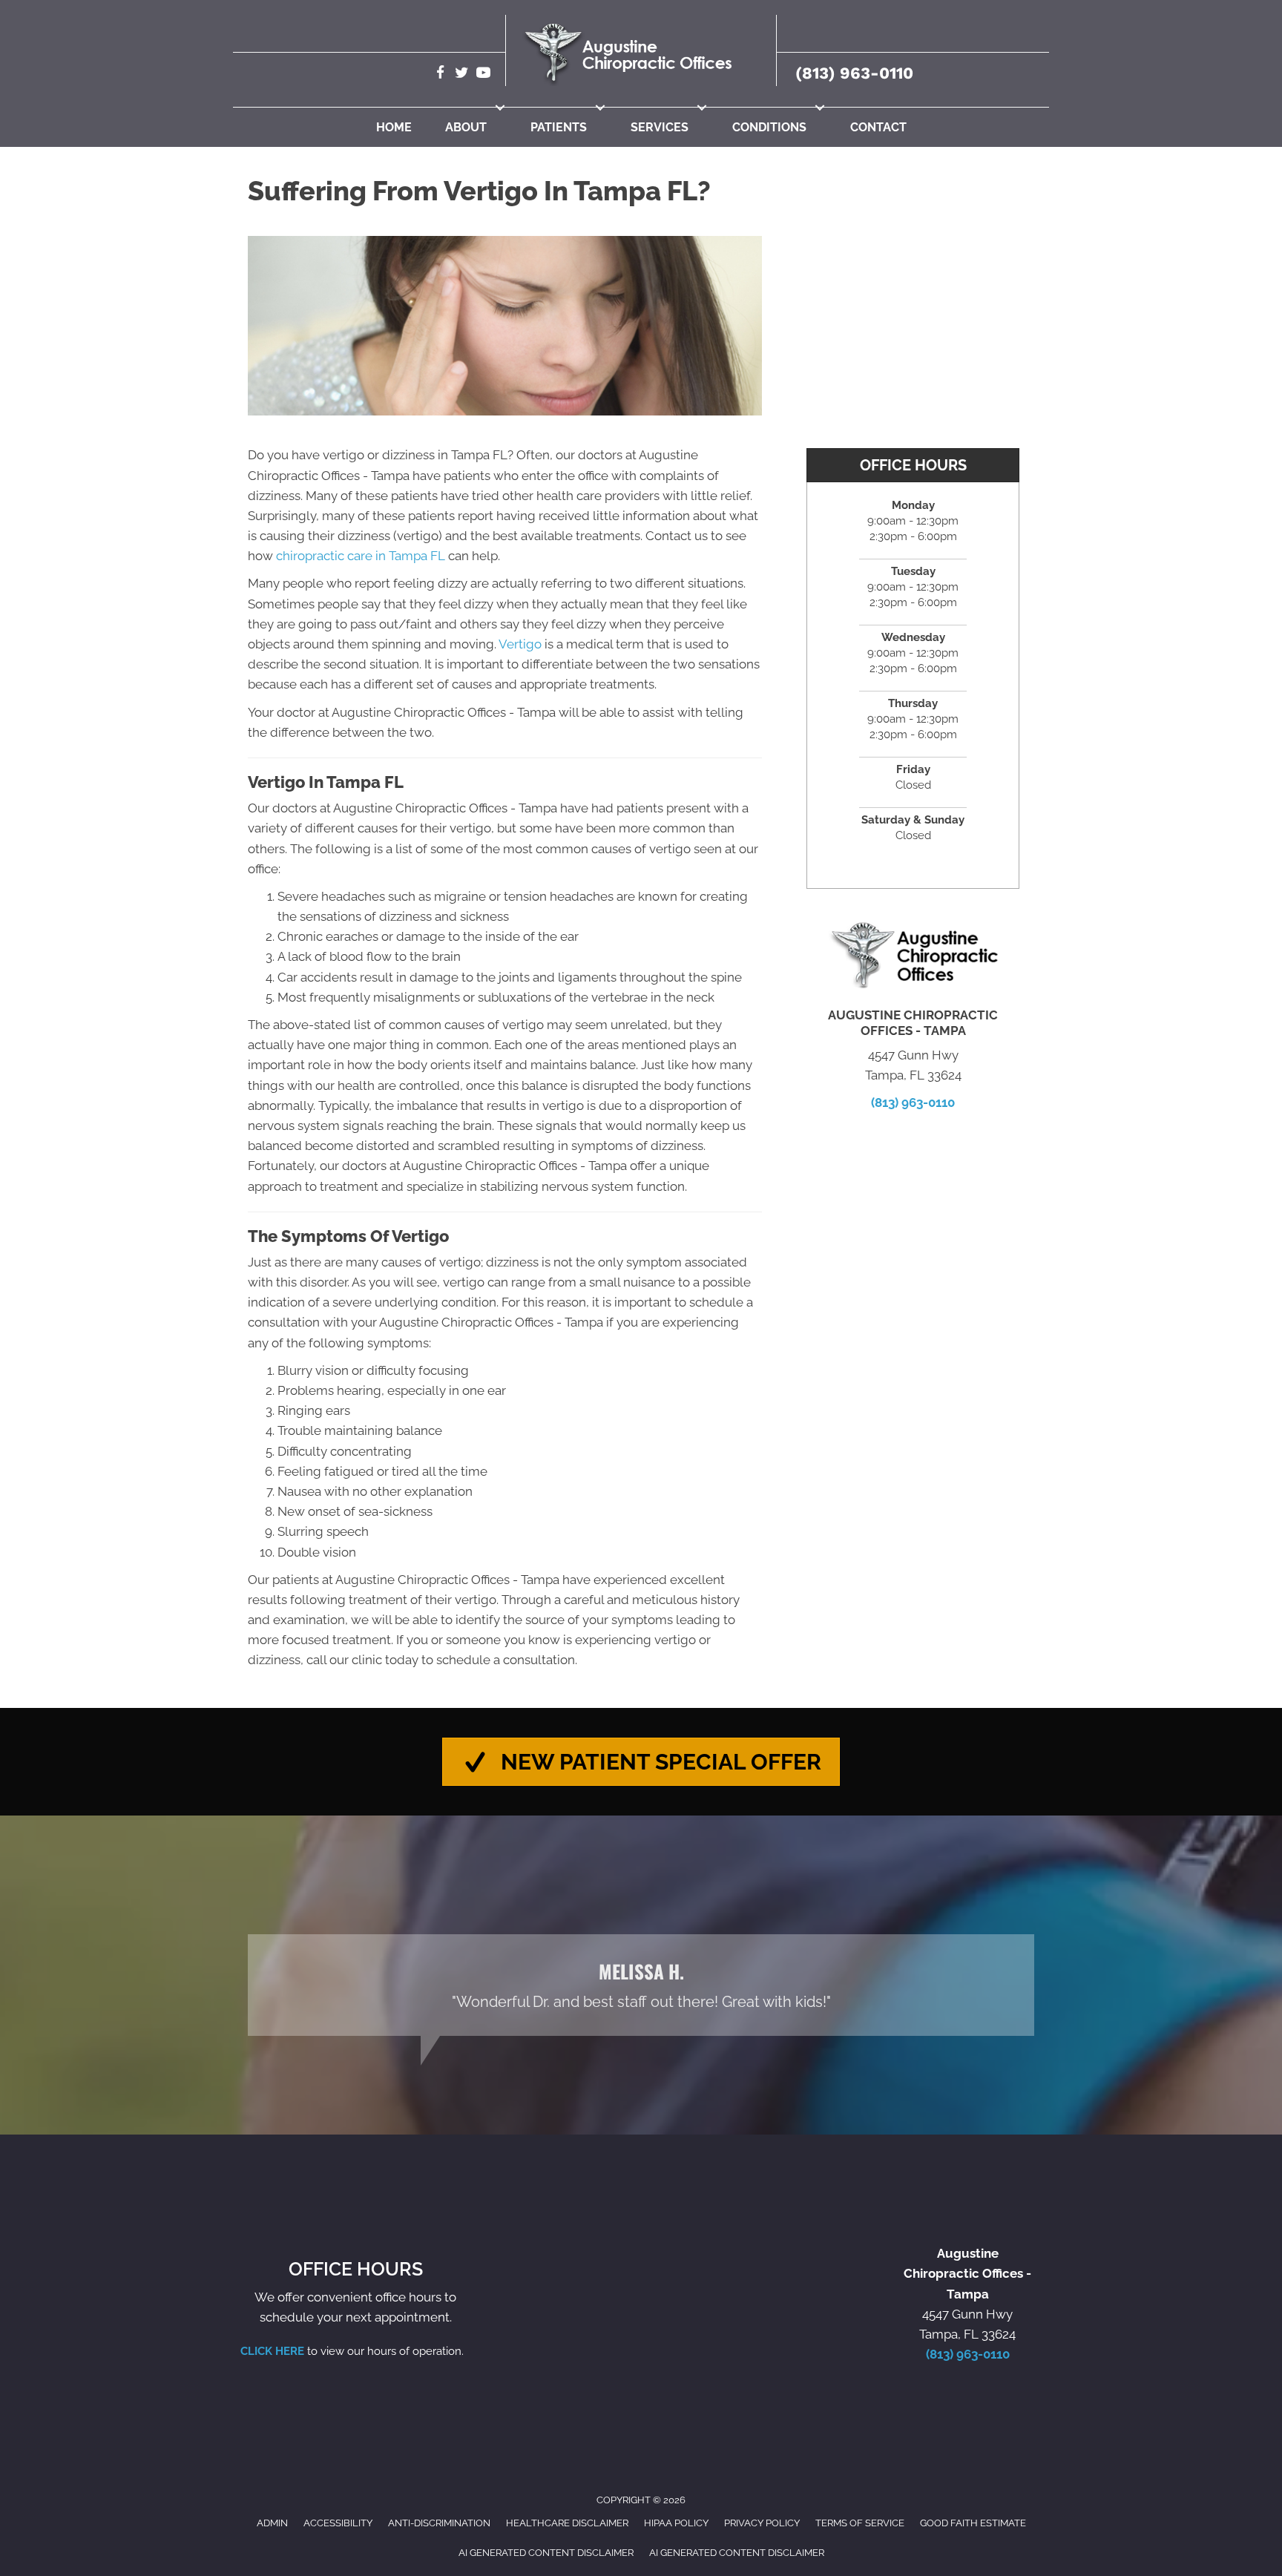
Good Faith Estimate (973, 2523)
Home (394, 127)
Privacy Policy (762, 2523)
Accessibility (338, 2523)
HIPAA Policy (676, 2523)
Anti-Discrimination (439, 2523)
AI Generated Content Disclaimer (546, 2553)
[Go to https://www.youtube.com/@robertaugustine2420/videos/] (483, 75)
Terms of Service (860, 2523)
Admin (272, 2523)
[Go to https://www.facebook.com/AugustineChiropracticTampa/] (440, 75)
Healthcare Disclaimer (567, 2523)
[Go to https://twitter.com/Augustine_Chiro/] (462, 75)
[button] (500, 108)
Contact (878, 127)
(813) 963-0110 (854, 73)
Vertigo (520, 644)
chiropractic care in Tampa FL (361, 556)
